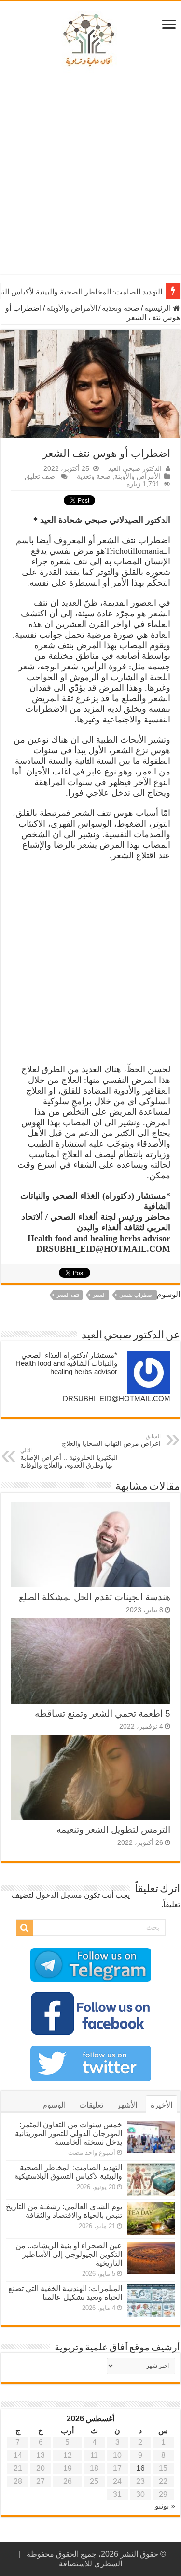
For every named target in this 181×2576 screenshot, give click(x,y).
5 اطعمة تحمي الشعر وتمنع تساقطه (103, 1714)
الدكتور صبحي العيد (135, 469)
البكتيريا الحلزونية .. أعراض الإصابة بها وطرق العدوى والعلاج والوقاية (69, 1458)
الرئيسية (159, 308)
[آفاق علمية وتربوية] (91, 40)
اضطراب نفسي (136, 1295)
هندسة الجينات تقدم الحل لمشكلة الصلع (95, 1597)
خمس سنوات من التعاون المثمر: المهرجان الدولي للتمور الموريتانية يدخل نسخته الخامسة (69, 2133)
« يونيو (165, 2506)
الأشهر (127, 2105)
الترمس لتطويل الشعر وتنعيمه (113, 1830)
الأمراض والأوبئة (72, 308)
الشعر (99, 1295)
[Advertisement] (90, 174)
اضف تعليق (41, 476)
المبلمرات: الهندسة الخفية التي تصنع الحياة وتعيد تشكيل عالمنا (65, 2293)
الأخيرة (161, 2105)
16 (140, 2468)
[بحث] (25, 1928)
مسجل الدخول (59, 1895)
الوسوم (54, 2105)
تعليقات (91, 2105)
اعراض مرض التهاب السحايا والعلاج (111, 1440)
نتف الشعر (68, 1295)
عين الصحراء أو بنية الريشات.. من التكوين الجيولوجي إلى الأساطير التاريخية (69, 2254)
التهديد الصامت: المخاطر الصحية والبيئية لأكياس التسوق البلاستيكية (68, 2172)
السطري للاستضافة (90, 2564)
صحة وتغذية (121, 308)
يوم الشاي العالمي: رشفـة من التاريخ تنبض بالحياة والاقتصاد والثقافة (64, 2211)
